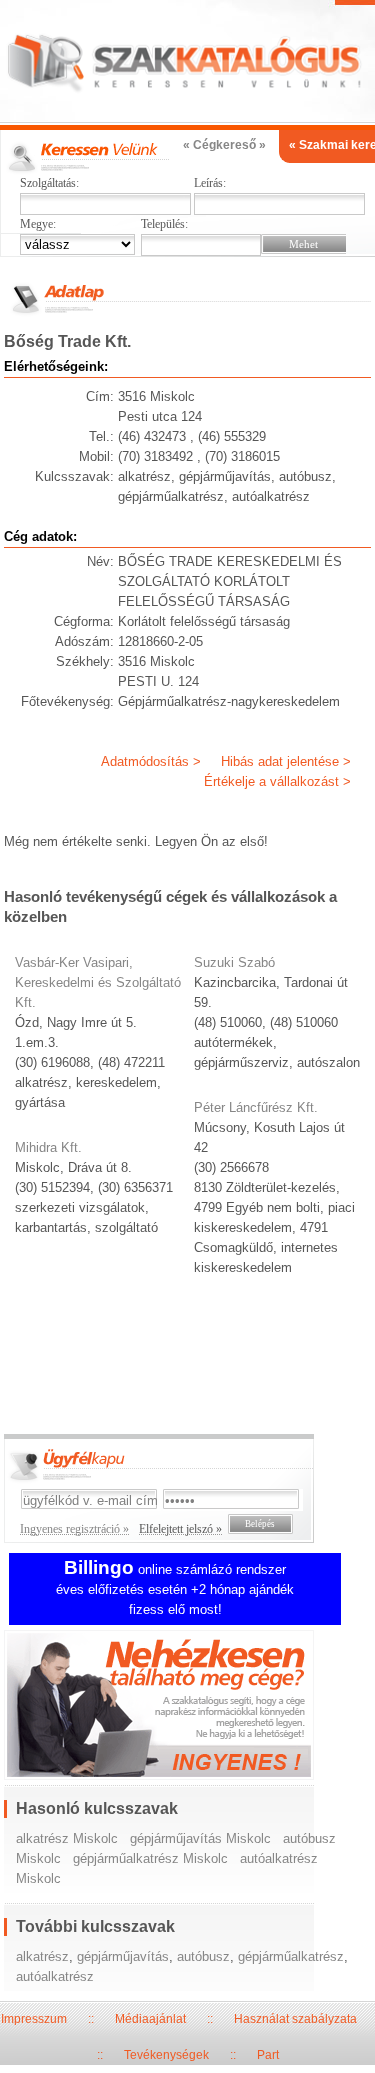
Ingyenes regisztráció (188, 1707)
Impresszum (34, 2019)
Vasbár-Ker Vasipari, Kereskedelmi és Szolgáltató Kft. (98, 982)
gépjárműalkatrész (291, 1956)
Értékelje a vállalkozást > (277, 781)
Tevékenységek (166, 2055)
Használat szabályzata (295, 2019)
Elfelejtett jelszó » (180, 1529)
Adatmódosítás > (151, 761)
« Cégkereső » (224, 145)
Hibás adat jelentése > (286, 761)
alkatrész (42, 1956)
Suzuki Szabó (234, 962)
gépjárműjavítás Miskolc (200, 1838)
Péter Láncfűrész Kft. (256, 1107)
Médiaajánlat (150, 2019)
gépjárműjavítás (123, 1956)
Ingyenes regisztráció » (74, 1529)
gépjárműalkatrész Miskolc (150, 1858)
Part (268, 2055)
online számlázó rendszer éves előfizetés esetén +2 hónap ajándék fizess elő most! (175, 1589)
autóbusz (203, 1956)
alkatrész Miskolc (67, 1838)
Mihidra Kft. (48, 1147)
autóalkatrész (55, 1976)
